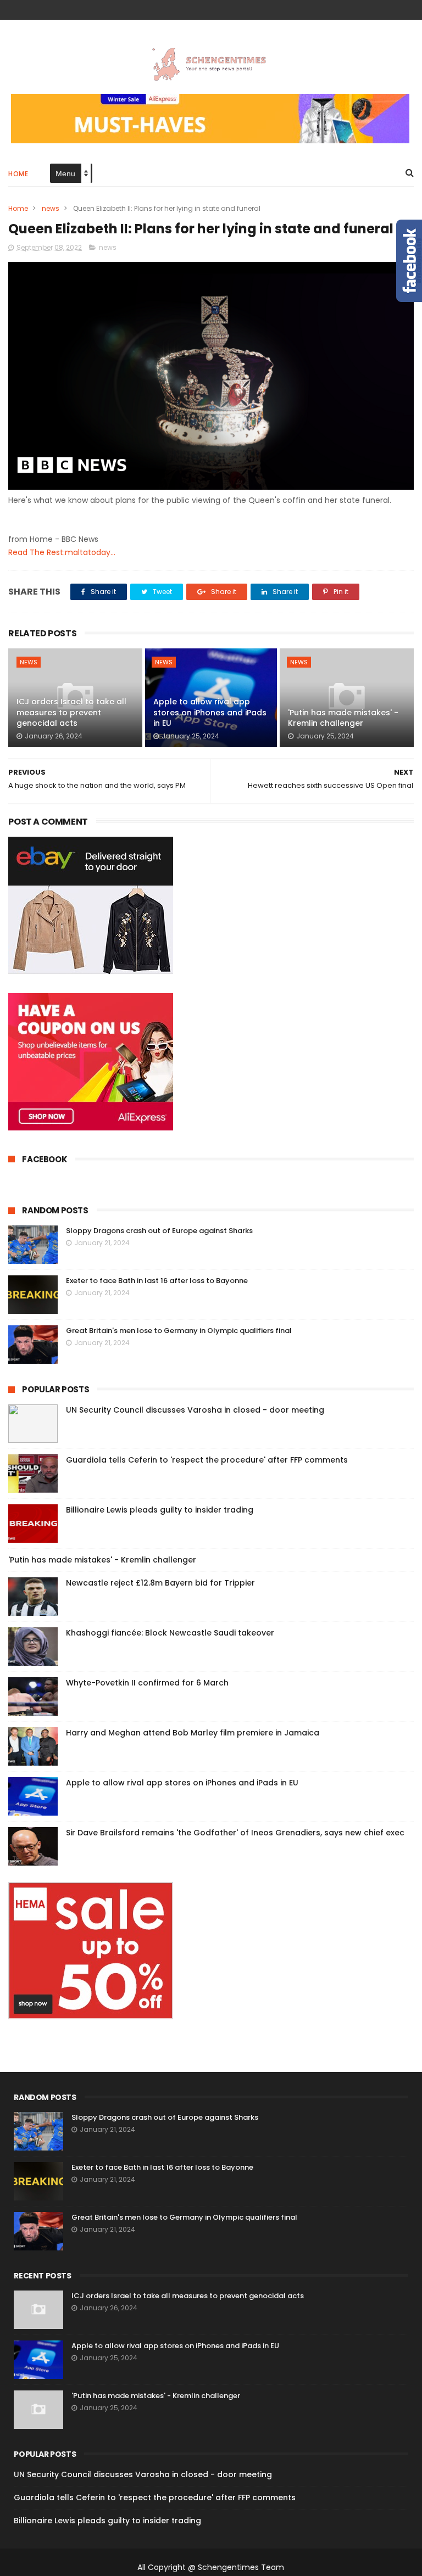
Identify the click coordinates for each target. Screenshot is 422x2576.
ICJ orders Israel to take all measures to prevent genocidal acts (71, 712)
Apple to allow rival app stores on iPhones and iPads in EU (210, 712)
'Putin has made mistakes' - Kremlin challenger (343, 718)
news (51, 208)
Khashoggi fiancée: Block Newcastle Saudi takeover (170, 1633)
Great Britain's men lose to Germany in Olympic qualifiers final (179, 1331)
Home (18, 174)
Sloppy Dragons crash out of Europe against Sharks (159, 1231)
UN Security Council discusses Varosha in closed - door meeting (195, 1410)
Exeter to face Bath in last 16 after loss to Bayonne (157, 1281)
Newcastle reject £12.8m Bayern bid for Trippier (160, 1583)
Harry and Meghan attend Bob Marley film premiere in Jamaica (193, 1733)
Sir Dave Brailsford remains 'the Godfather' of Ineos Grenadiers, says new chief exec (235, 1833)
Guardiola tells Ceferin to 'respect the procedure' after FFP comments (207, 1460)
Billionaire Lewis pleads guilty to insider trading (160, 1510)
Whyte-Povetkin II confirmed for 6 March (147, 1683)
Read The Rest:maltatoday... (62, 552)
